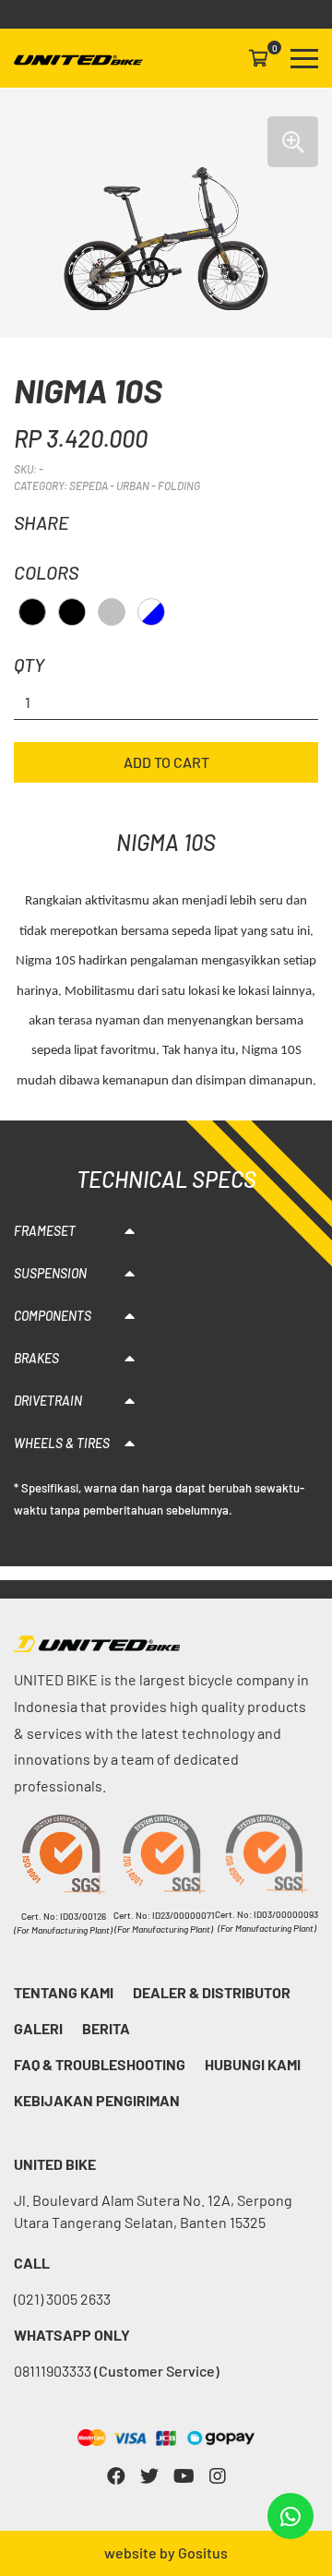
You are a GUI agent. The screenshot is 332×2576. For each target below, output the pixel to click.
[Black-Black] (72, 612)
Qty (29, 665)
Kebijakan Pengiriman (97, 2100)
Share (41, 522)
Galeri (38, 2028)
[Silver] (112, 612)
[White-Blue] (151, 612)
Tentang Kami (64, 1992)
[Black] (32, 612)
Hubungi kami (253, 2064)
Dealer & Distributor (212, 1992)
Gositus (203, 2552)
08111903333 (117, 2371)
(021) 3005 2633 (62, 2299)
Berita (106, 2028)
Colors (46, 572)
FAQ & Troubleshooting (100, 2064)
